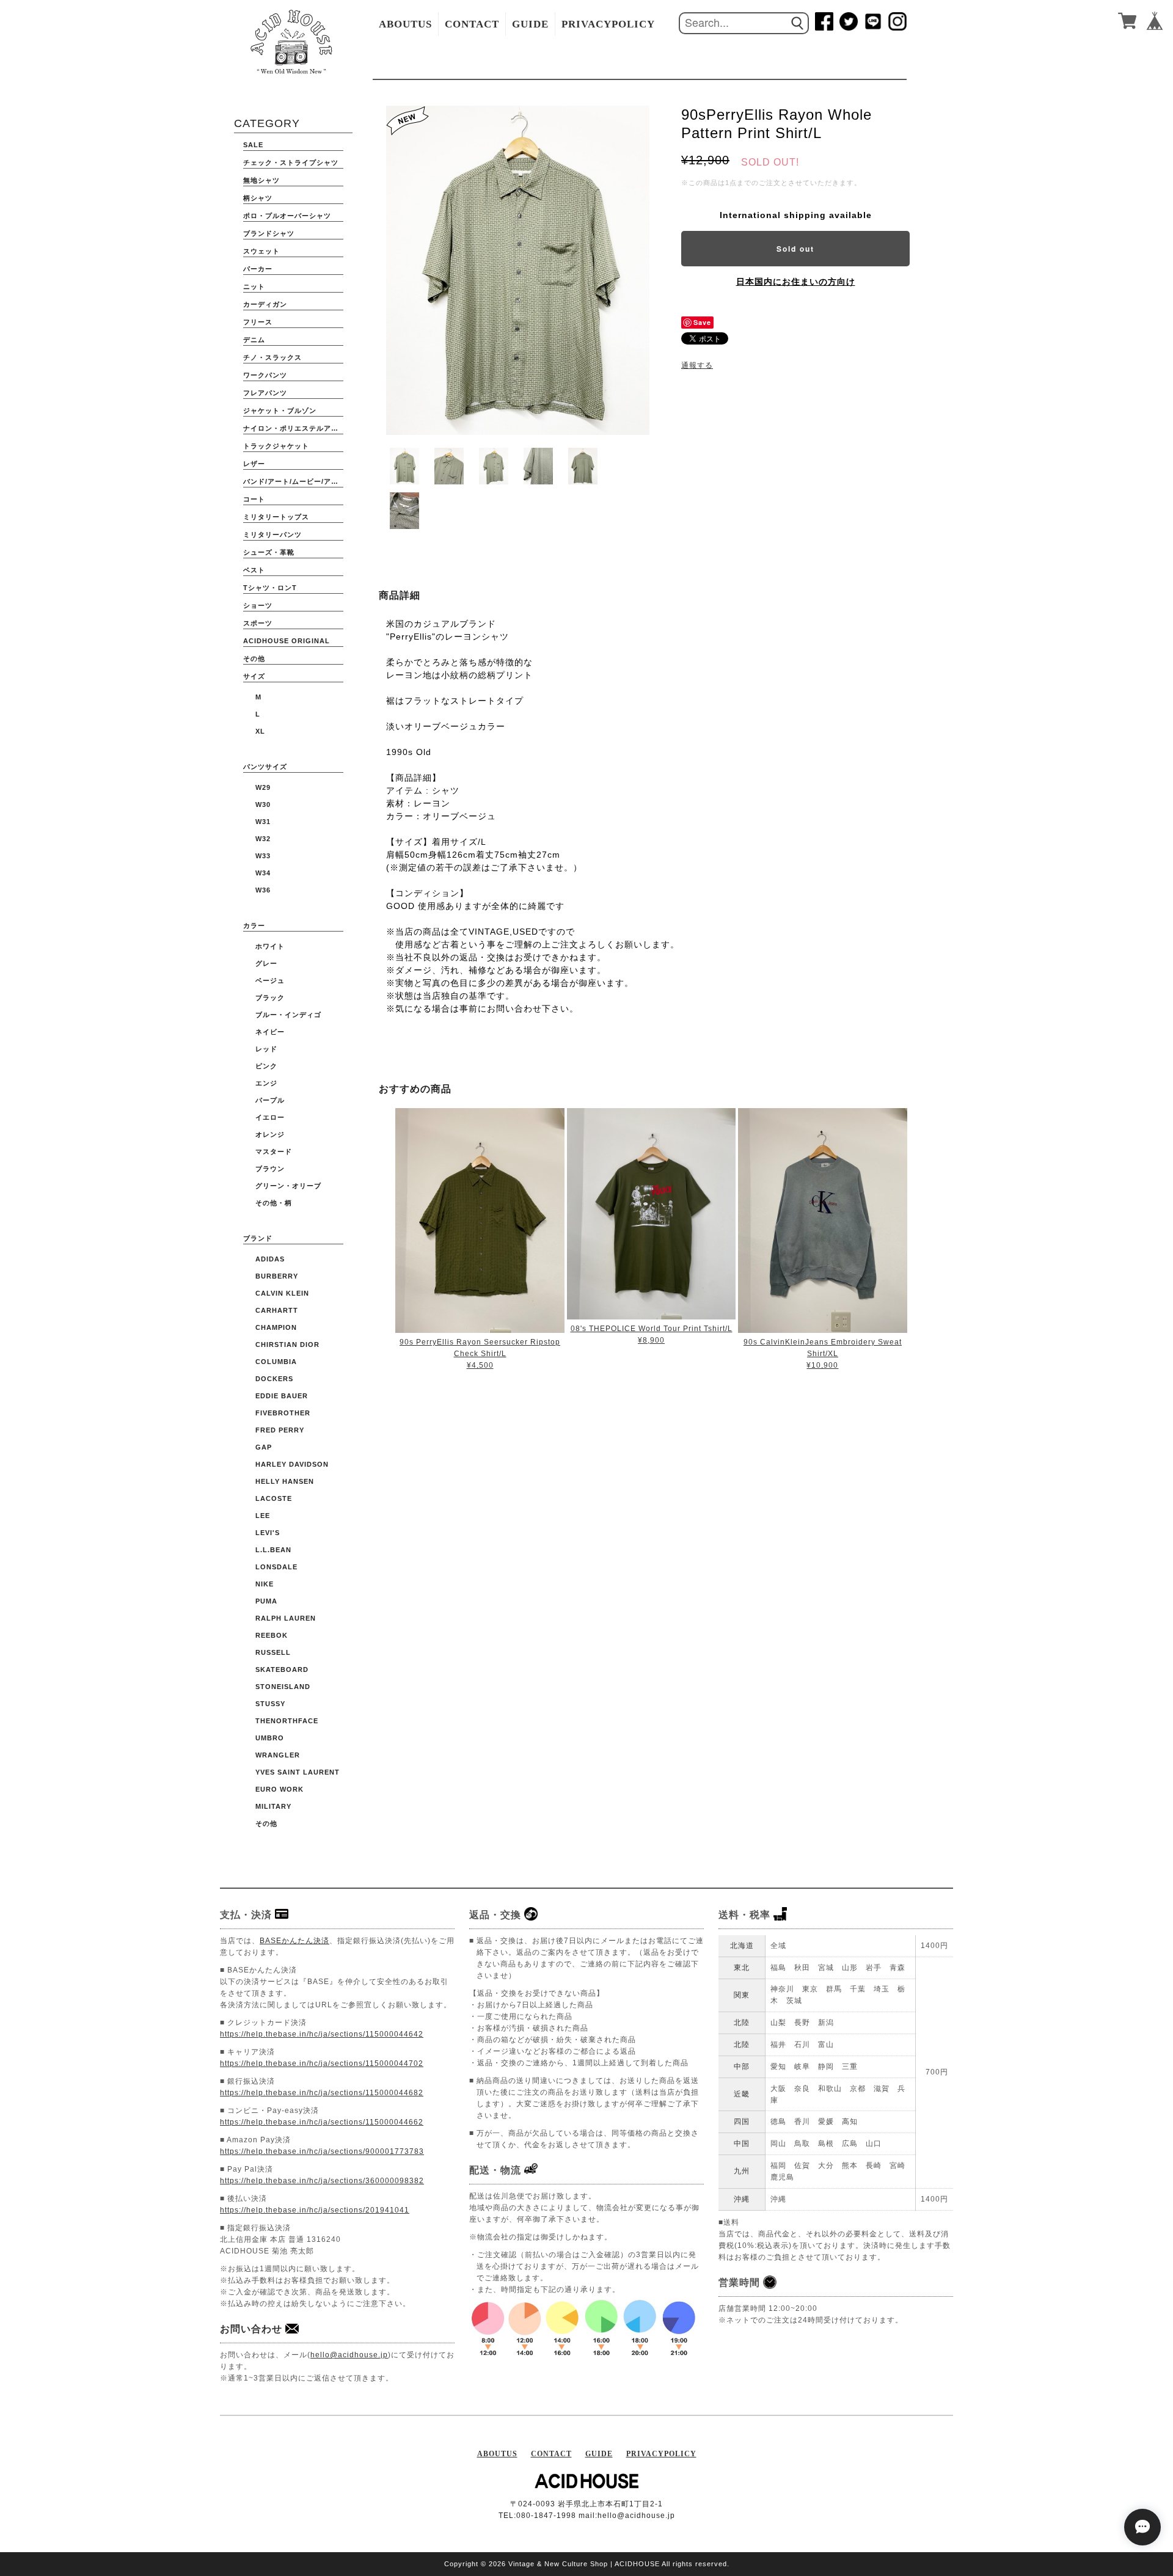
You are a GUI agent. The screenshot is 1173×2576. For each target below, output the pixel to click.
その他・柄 (274, 1203)
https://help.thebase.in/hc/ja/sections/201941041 (315, 2210)
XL (260, 731)
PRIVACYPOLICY (608, 24)
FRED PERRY (280, 1430)
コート (254, 499)
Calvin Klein (282, 1293)
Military (273, 1806)
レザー (254, 464)
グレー (266, 963)
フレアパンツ (265, 393)
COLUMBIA (276, 1362)
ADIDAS (270, 1259)
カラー (254, 925)
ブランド (258, 1238)
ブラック (270, 998)
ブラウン (270, 1169)
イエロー (270, 1117)
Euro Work (280, 1789)
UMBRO (270, 1738)
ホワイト (270, 946)
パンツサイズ (265, 767)
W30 (263, 805)
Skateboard (282, 1669)
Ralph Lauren (286, 1618)
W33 (263, 856)
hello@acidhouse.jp (349, 2355)
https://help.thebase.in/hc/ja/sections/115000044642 (322, 2034)
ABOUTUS (405, 24)
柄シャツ (258, 198)
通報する (697, 365)
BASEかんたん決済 (294, 1941)
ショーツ (258, 605)
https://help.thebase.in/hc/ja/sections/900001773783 (322, 2151)
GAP (264, 1447)
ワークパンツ (265, 375)
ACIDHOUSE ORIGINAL (287, 641)
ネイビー (270, 1032)
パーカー (258, 269)
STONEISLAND (283, 1687)
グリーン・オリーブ (288, 1186)
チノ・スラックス (272, 357)
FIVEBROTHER (283, 1413)
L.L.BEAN (273, 1550)
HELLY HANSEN (285, 1481)
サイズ (254, 676)
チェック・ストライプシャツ (291, 162)
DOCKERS (274, 1379)
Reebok (272, 1635)
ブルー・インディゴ (288, 1015)
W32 (263, 839)
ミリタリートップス (276, 517)
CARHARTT (277, 1310)
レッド (266, 1049)
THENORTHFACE (287, 1721)
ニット (254, 286)
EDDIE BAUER (282, 1396)
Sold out (795, 249)
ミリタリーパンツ (272, 535)
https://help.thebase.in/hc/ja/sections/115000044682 (322, 2093)
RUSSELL (273, 1652)
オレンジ (270, 1134)
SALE (253, 145)
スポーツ (258, 623)
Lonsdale (276, 1567)
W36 (263, 890)
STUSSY (270, 1704)
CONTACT (472, 24)
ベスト (254, 570)
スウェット (261, 251)
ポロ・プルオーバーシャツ (287, 216)
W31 (263, 822)
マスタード (274, 1151)
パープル (270, 1100)
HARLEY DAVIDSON (292, 1464)
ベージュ (270, 980)
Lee (263, 1516)
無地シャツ (261, 180)
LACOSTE (274, 1498)
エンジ (266, 1083)
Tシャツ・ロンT (270, 588)
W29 (263, 787)
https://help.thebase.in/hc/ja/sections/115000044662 (322, 2122)
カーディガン (265, 304)
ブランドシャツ (269, 233)
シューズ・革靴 (269, 552)
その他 (254, 659)
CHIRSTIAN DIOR (287, 1345)
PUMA (266, 1601)
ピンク (266, 1066)
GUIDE (530, 24)
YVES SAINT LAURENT (298, 1772)
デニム (254, 340)
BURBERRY (277, 1276)
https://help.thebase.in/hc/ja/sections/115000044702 (322, 2063)
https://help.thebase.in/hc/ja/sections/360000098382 (322, 2181)
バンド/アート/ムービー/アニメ (293, 481)
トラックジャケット (276, 446)
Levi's (268, 1533)
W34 (263, 873)
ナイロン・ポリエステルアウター (293, 428)
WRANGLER (278, 1755)
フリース (258, 322)
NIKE (265, 1584)
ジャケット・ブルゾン (280, 410)
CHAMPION (276, 1327)
